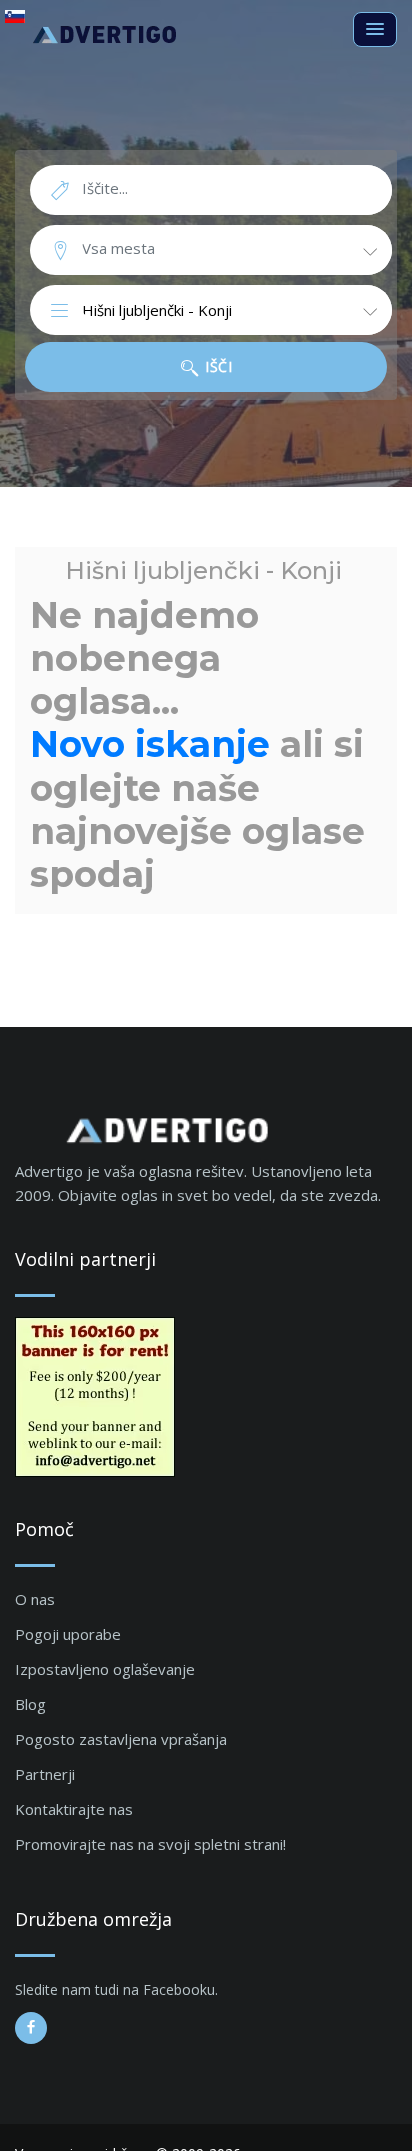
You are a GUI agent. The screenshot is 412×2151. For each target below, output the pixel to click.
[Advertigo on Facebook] (31, 2028)
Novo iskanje (150, 744)
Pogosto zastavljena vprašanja (121, 1739)
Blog (30, 1704)
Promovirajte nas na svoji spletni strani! (150, 1844)
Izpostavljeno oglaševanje (105, 1669)
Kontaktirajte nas (74, 1809)
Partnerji (45, 1774)
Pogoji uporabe (68, 1634)
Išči (217, 366)
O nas (35, 1599)
